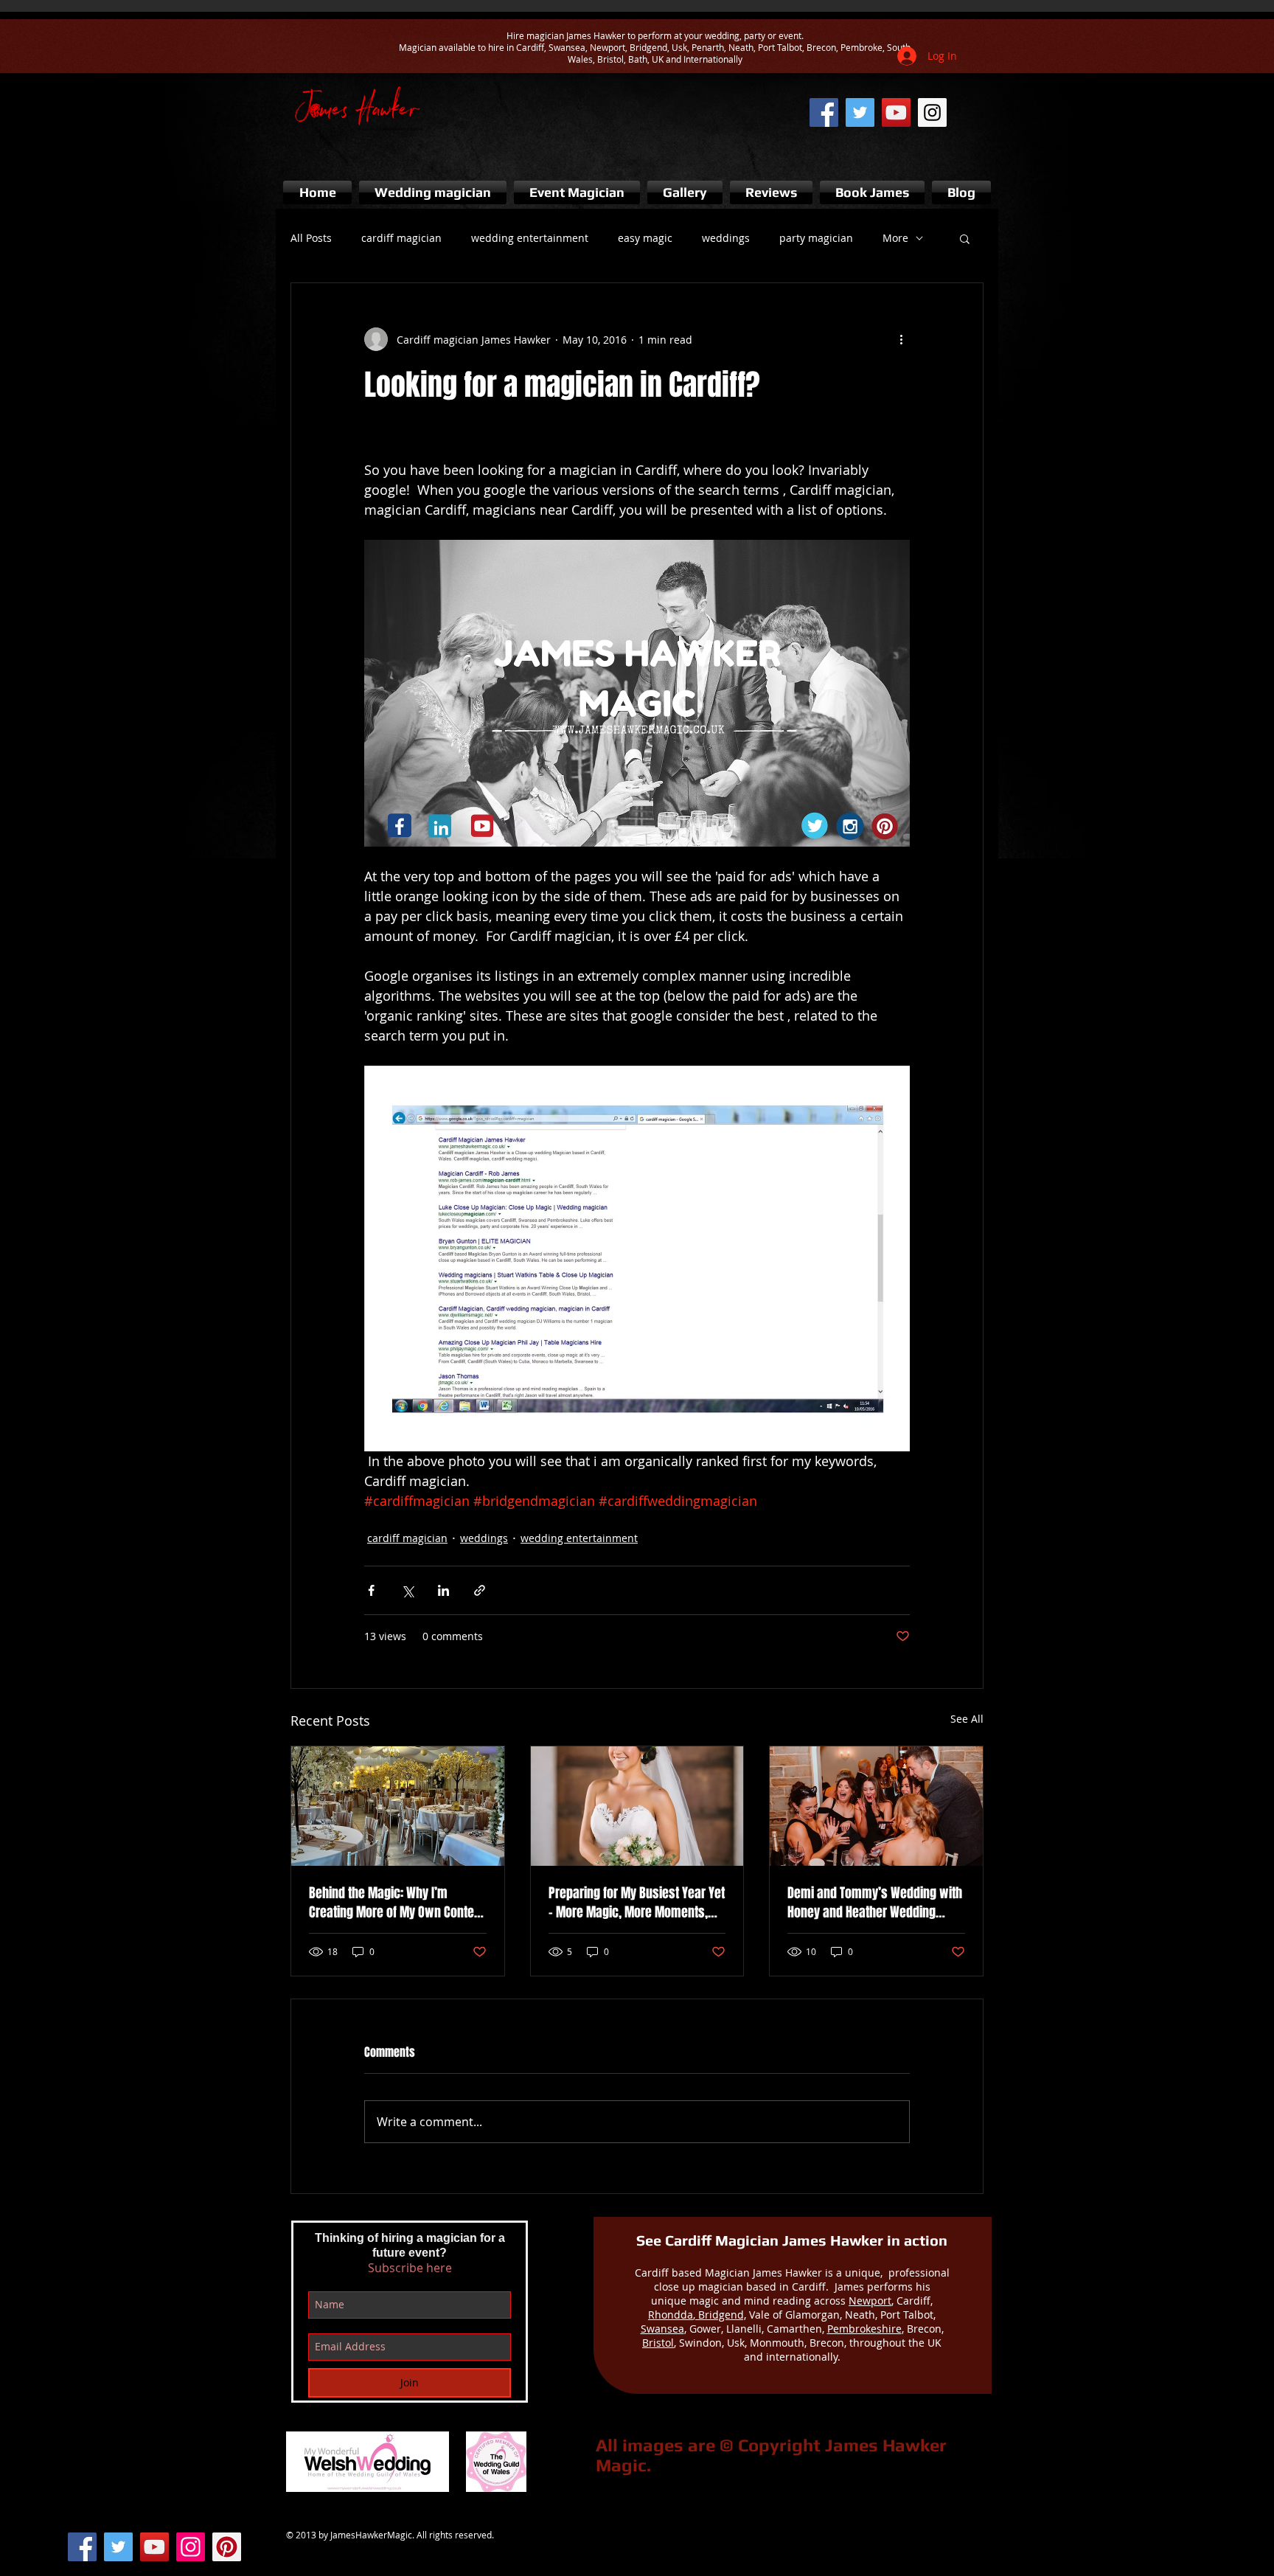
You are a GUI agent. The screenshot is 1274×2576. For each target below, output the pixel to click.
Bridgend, (721, 2315)
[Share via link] (480, 1590)
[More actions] (901, 339)
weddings (726, 238)
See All (967, 1719)
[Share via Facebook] (371, 1590)
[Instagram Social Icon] (191, 2547)
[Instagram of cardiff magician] (932, 112)
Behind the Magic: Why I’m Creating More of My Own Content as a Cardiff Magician (397, 1903)
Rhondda (671, 2315)
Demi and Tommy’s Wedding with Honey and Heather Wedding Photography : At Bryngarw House (876, 1903)
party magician (816, 238)
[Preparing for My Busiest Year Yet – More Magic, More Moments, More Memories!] (637, 1806)
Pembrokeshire (864, 2329)
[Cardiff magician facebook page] (824, 112)
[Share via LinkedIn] (443, 1590)
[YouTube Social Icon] (154, 2547)
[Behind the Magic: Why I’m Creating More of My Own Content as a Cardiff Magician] (398, 1806)
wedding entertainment (530, 238)
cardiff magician (401, 238)
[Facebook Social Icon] (82, 2547)
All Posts (311, 238)
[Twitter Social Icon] (118, 2547)
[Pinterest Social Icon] (227, 2547)
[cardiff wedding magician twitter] (860, 112)
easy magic (645, 238)
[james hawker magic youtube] (896, 112)
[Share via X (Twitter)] (407, 1590)
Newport (870, 2301)
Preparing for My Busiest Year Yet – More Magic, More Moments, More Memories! (637, 1903)
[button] (965, 238)
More (895, 238)
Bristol (658, 2343)
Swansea (662, 2329)
